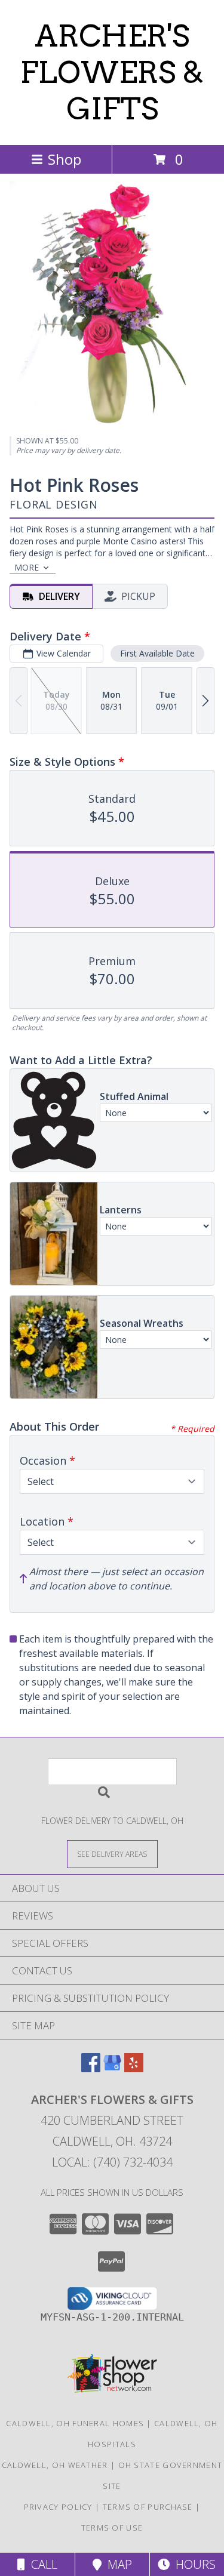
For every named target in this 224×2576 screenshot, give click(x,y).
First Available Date (157, 653)
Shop (65, 159)
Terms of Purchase (148, 2507)
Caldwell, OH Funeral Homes (75, 2423)
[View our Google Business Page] (112, 2068)
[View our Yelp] (134, 2068)
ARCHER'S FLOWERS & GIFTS (112, 72)
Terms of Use (112, 2528)
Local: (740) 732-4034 (112, 2162)
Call (41, 2564)
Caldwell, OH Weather (55, 2465)
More (27, 567)
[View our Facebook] (91, 2068)
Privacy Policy (58, 2507)
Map (117, 2564)
